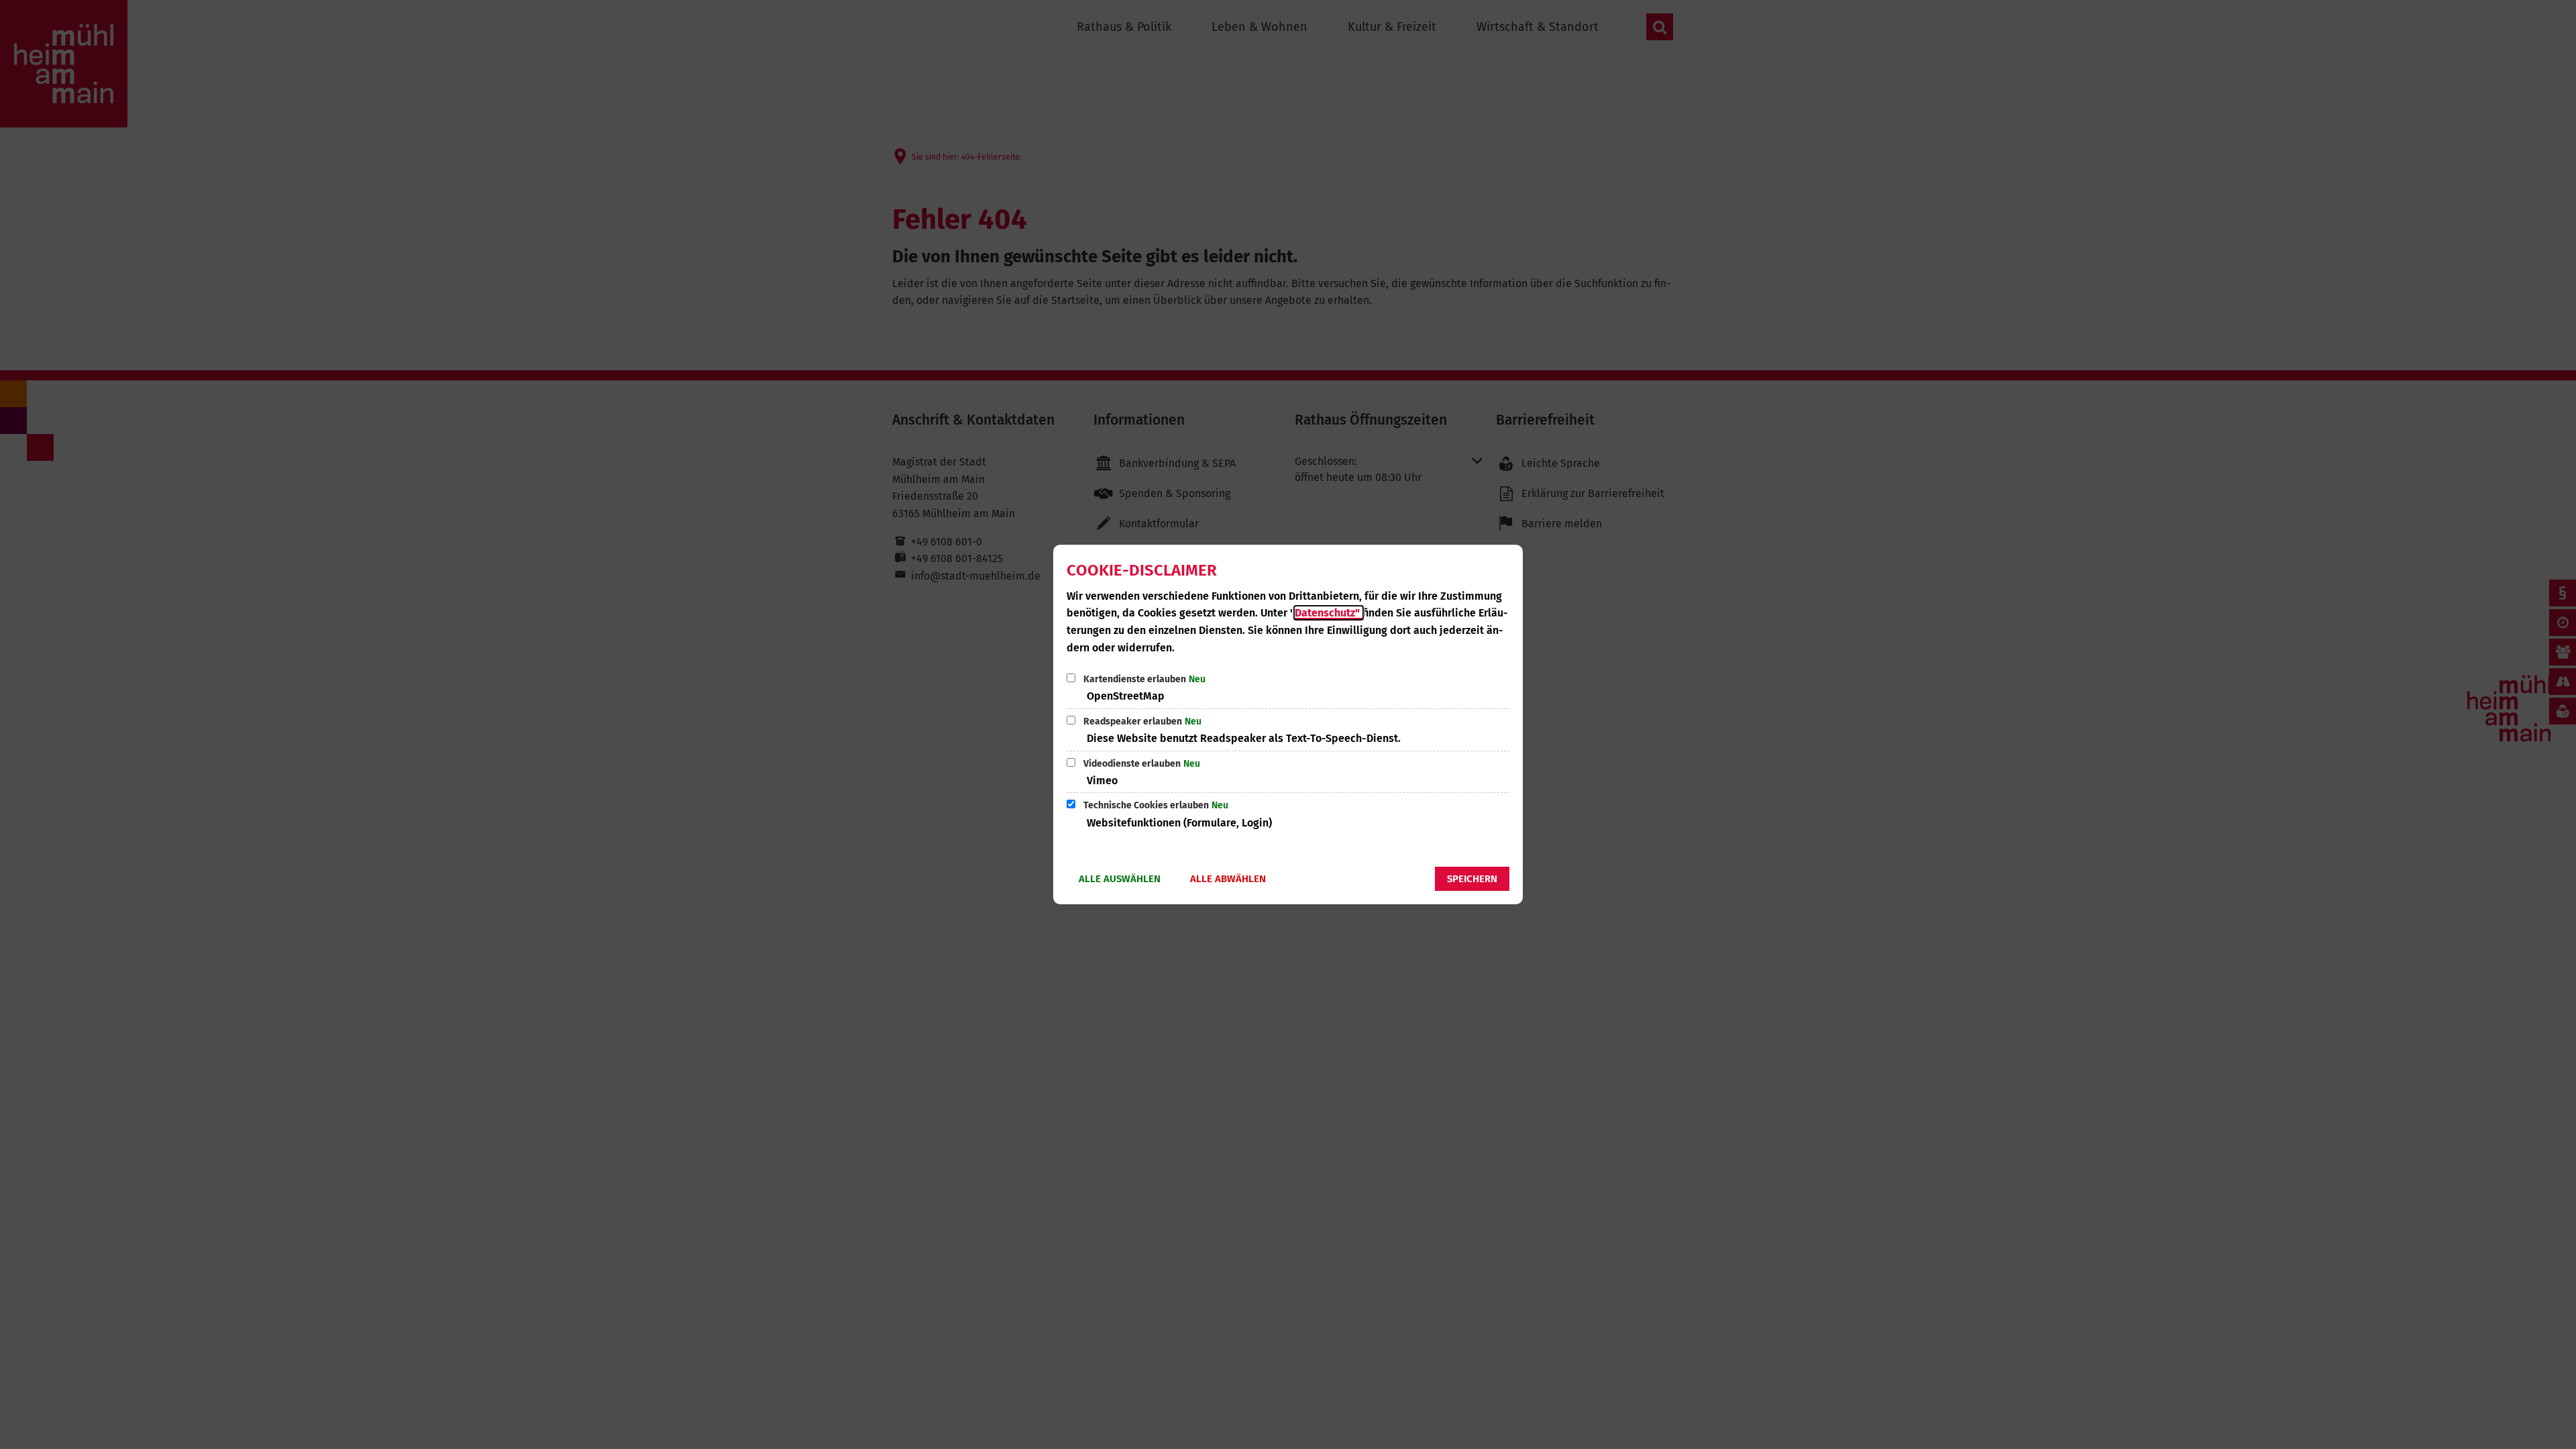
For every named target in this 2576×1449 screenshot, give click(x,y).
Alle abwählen (1228, 879)
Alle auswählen (1120, 879)
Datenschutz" (1329, 613)
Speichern (1472, 879)
